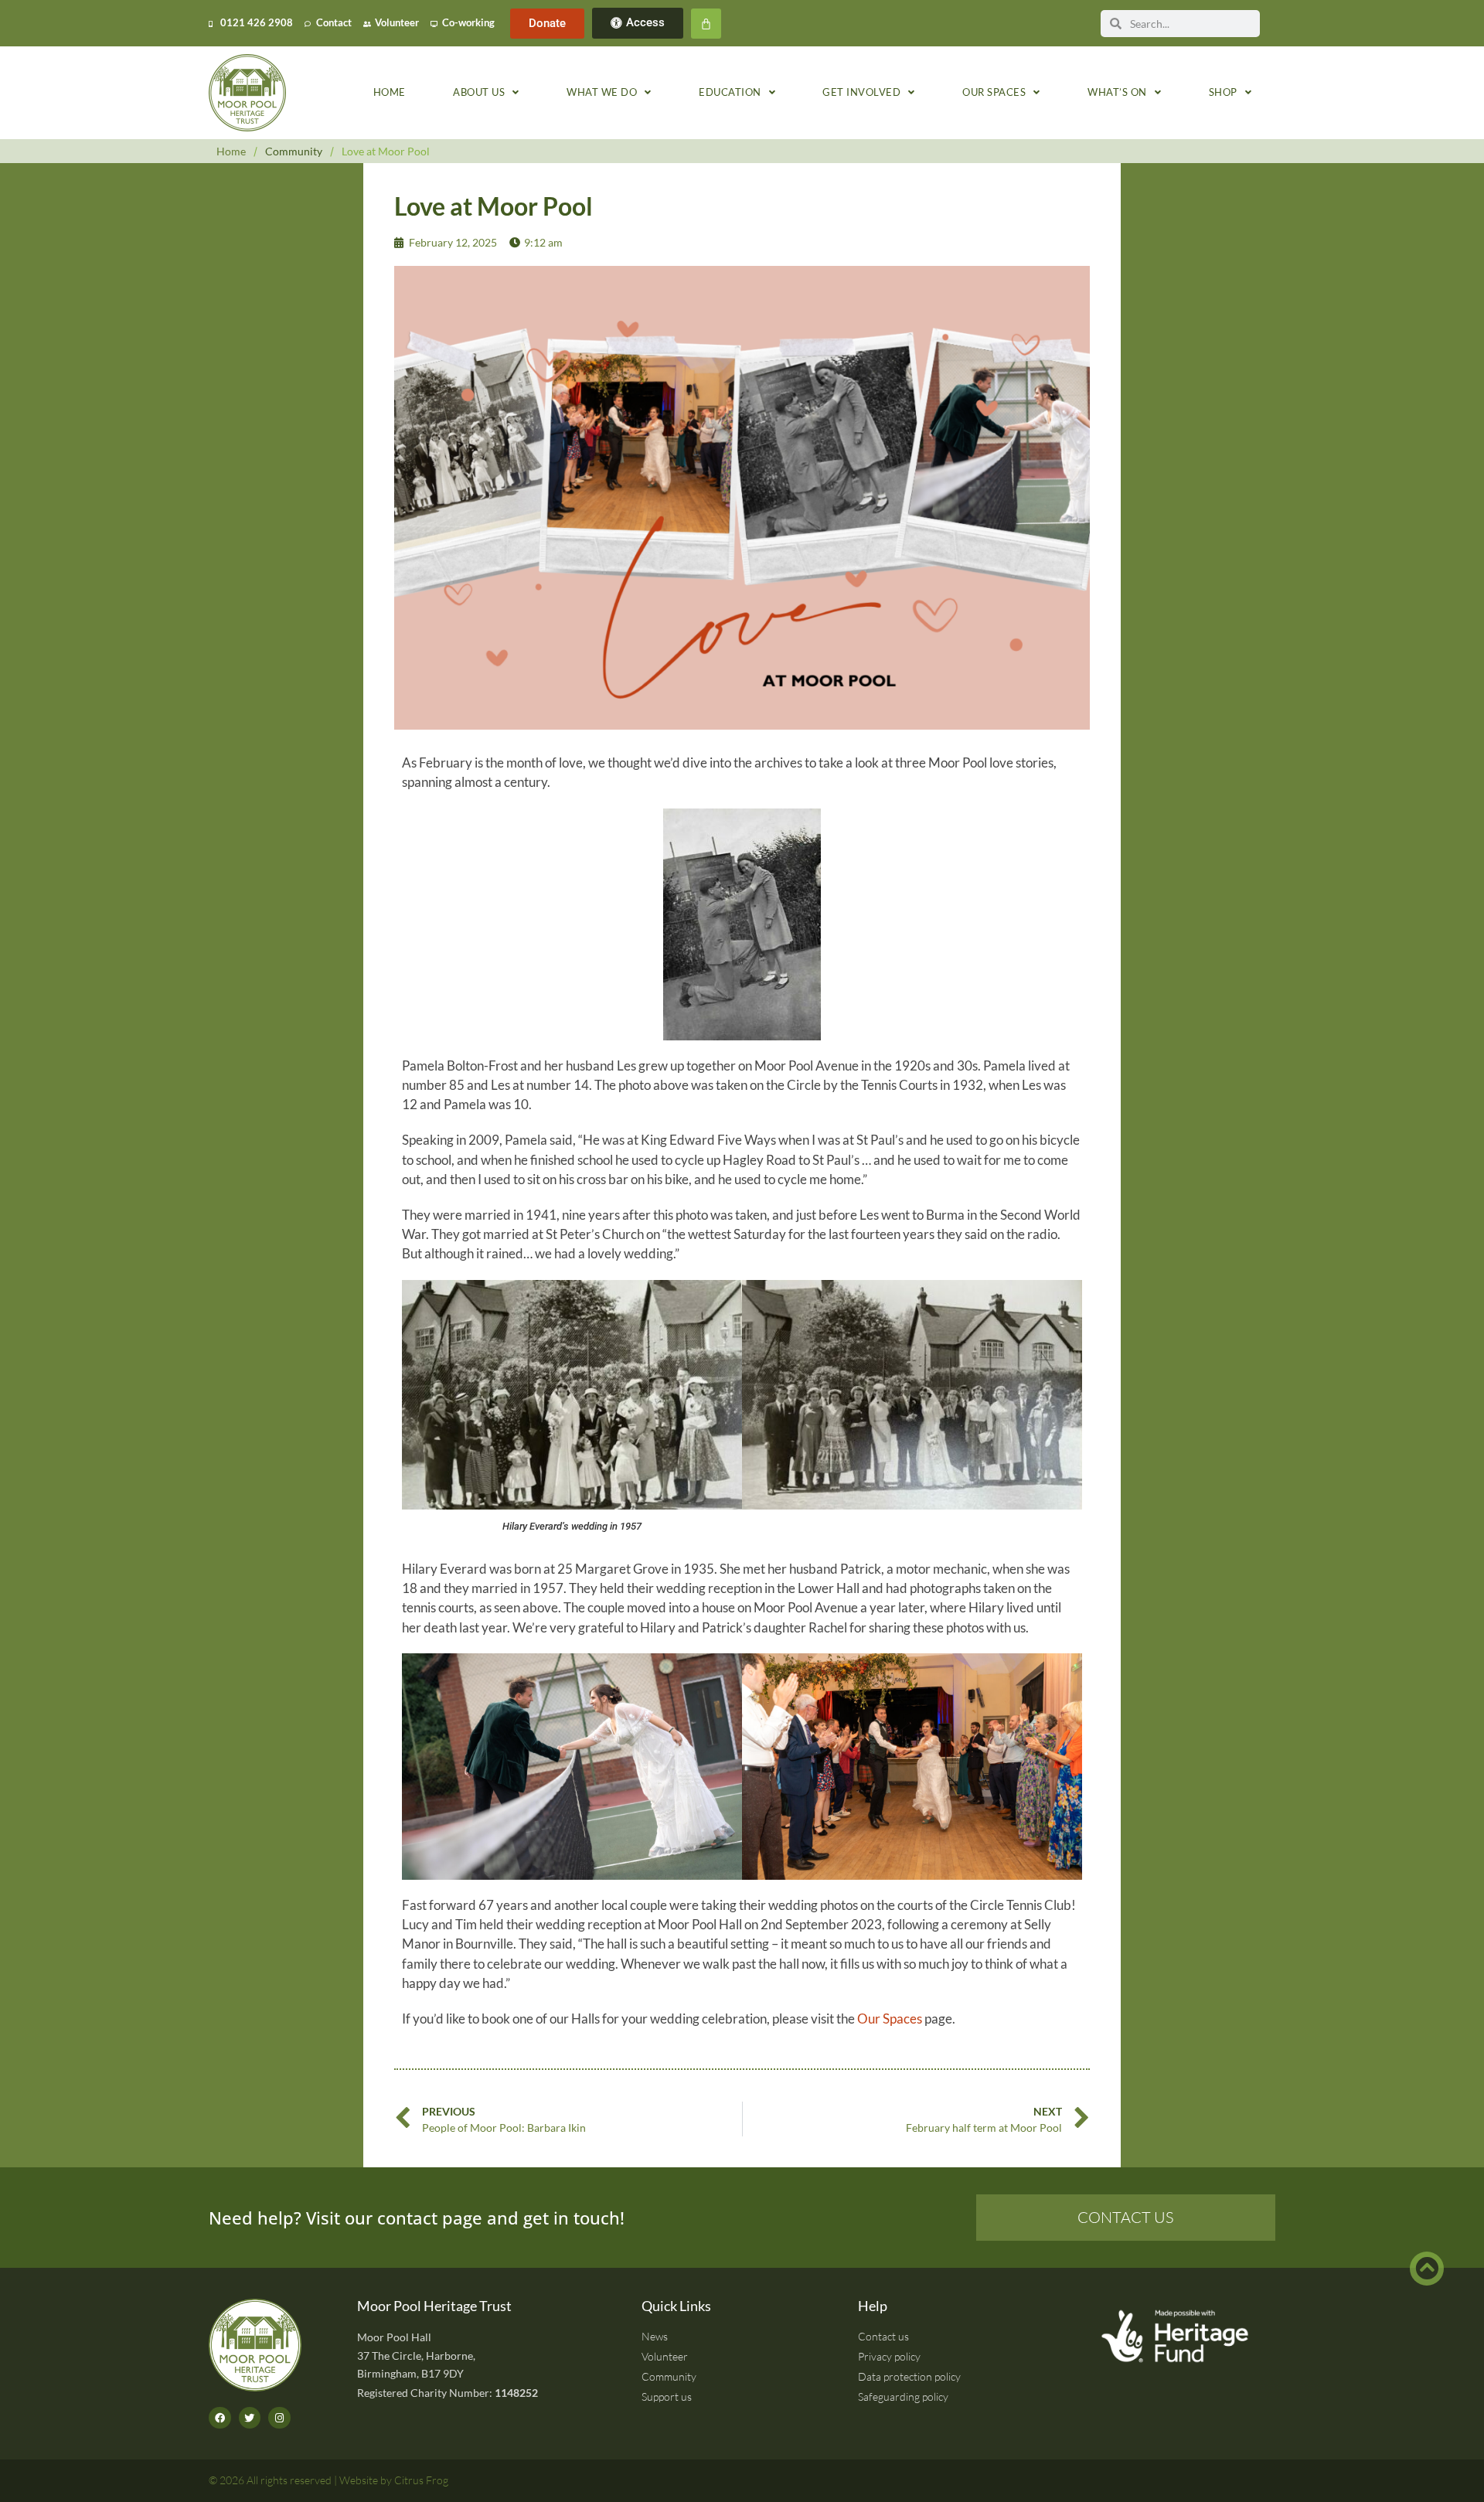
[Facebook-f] (220, 2418)
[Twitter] (250, 2418)
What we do (602, 92)
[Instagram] (279, 2418)
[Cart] (706, 24)
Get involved (861, 92)
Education (730, 92)
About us (479, 92)
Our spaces (994, 92)
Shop (1223, 92)
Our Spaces (890, 2019)
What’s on (1117, 92)
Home (390, 92)
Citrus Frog (421, 2480)
